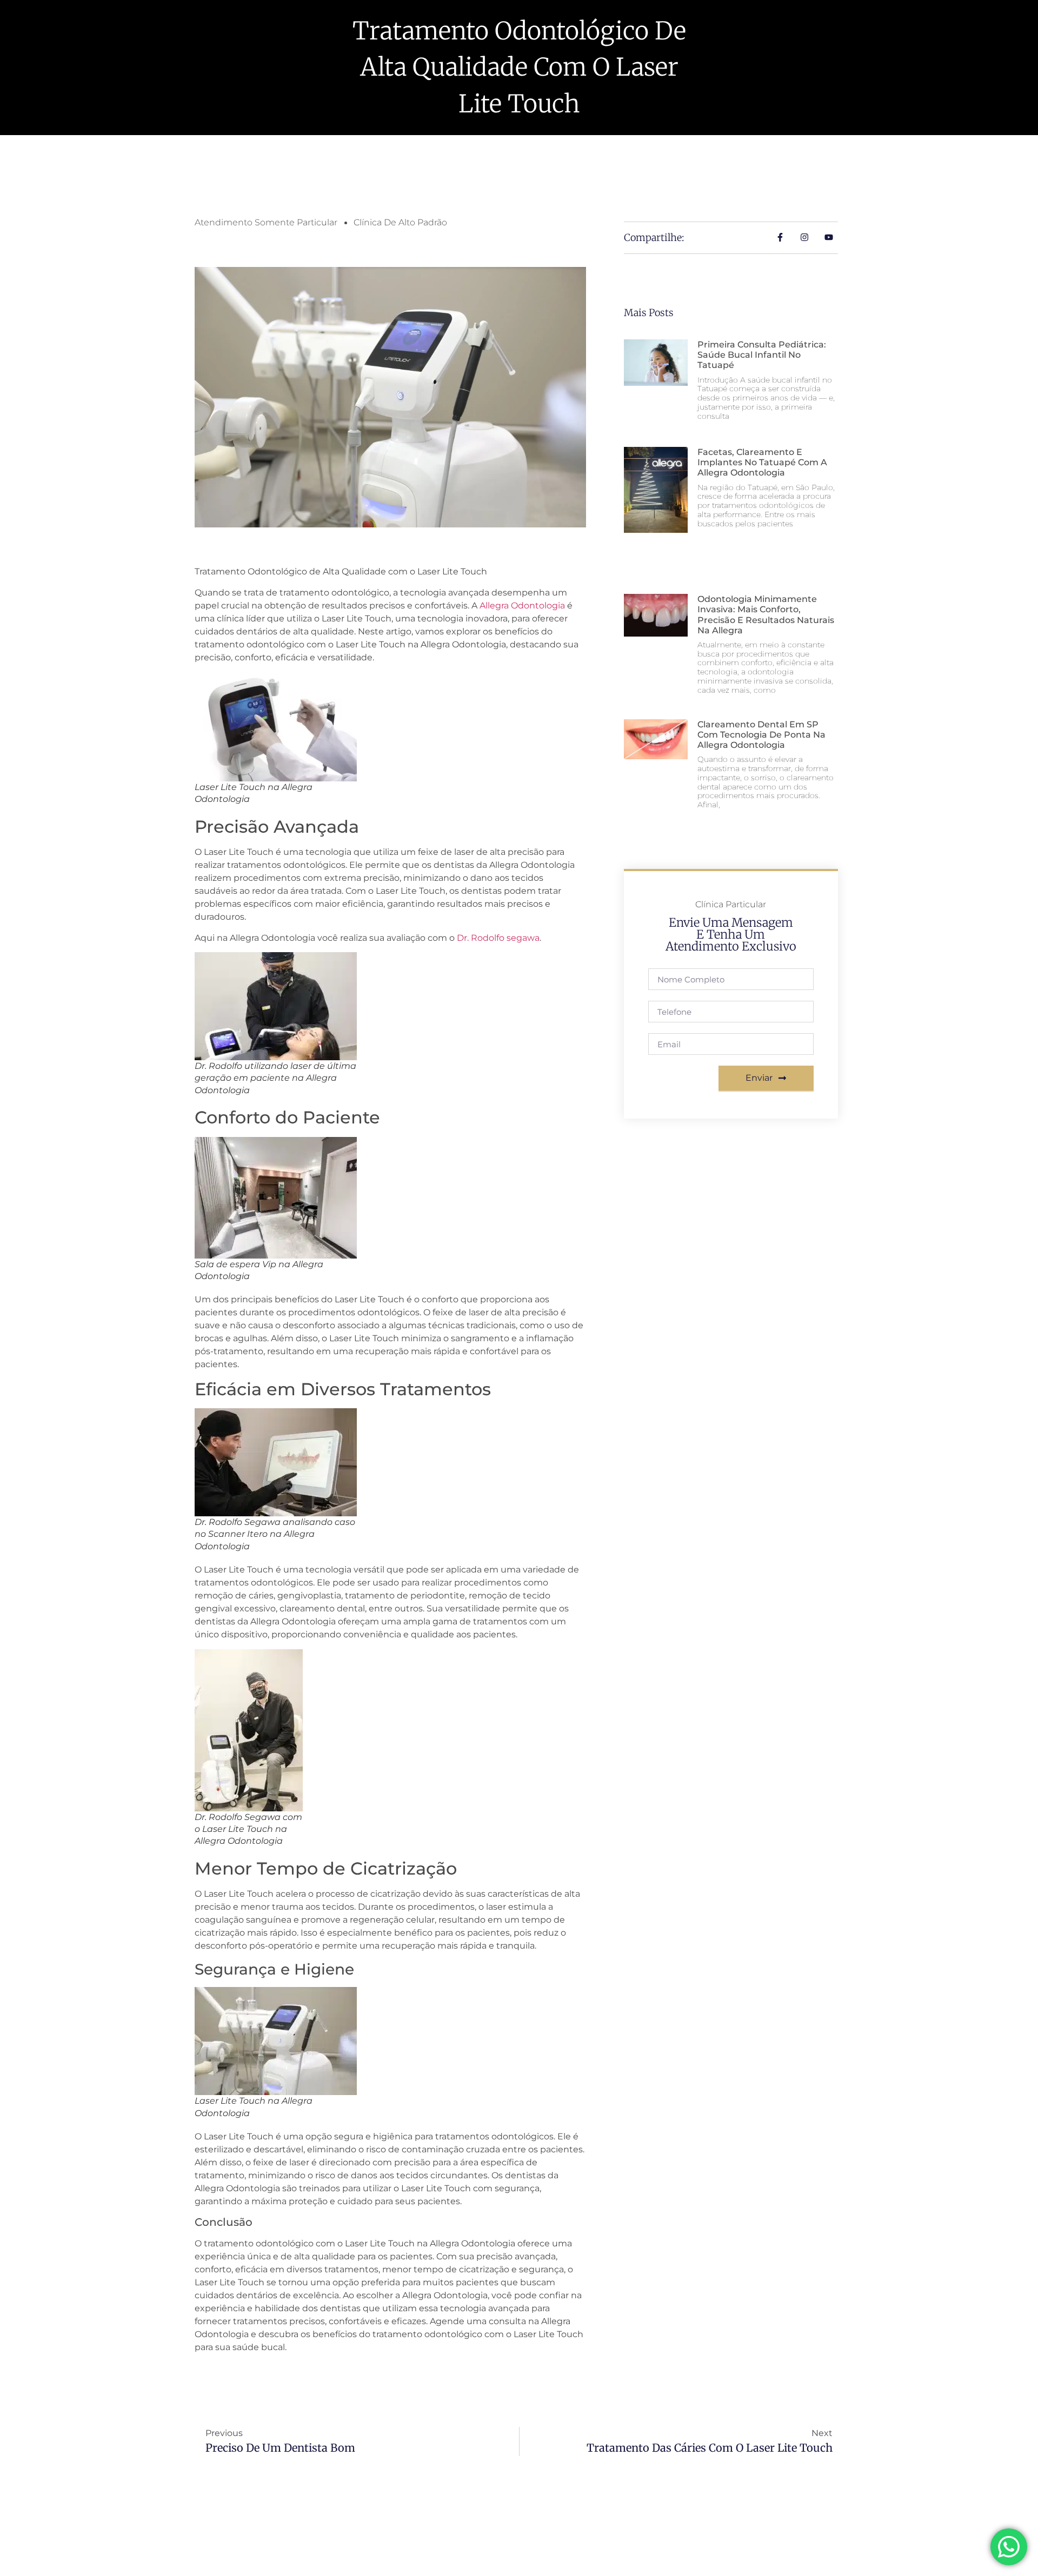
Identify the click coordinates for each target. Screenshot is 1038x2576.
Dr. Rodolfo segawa (498, 938)
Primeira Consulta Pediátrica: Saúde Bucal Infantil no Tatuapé (762, 355)
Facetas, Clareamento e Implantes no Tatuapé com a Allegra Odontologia (762, 462)
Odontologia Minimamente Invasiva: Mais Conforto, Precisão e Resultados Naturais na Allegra (766, 615)
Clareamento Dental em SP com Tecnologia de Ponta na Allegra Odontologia (761, 735)
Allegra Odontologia (522, 605)
